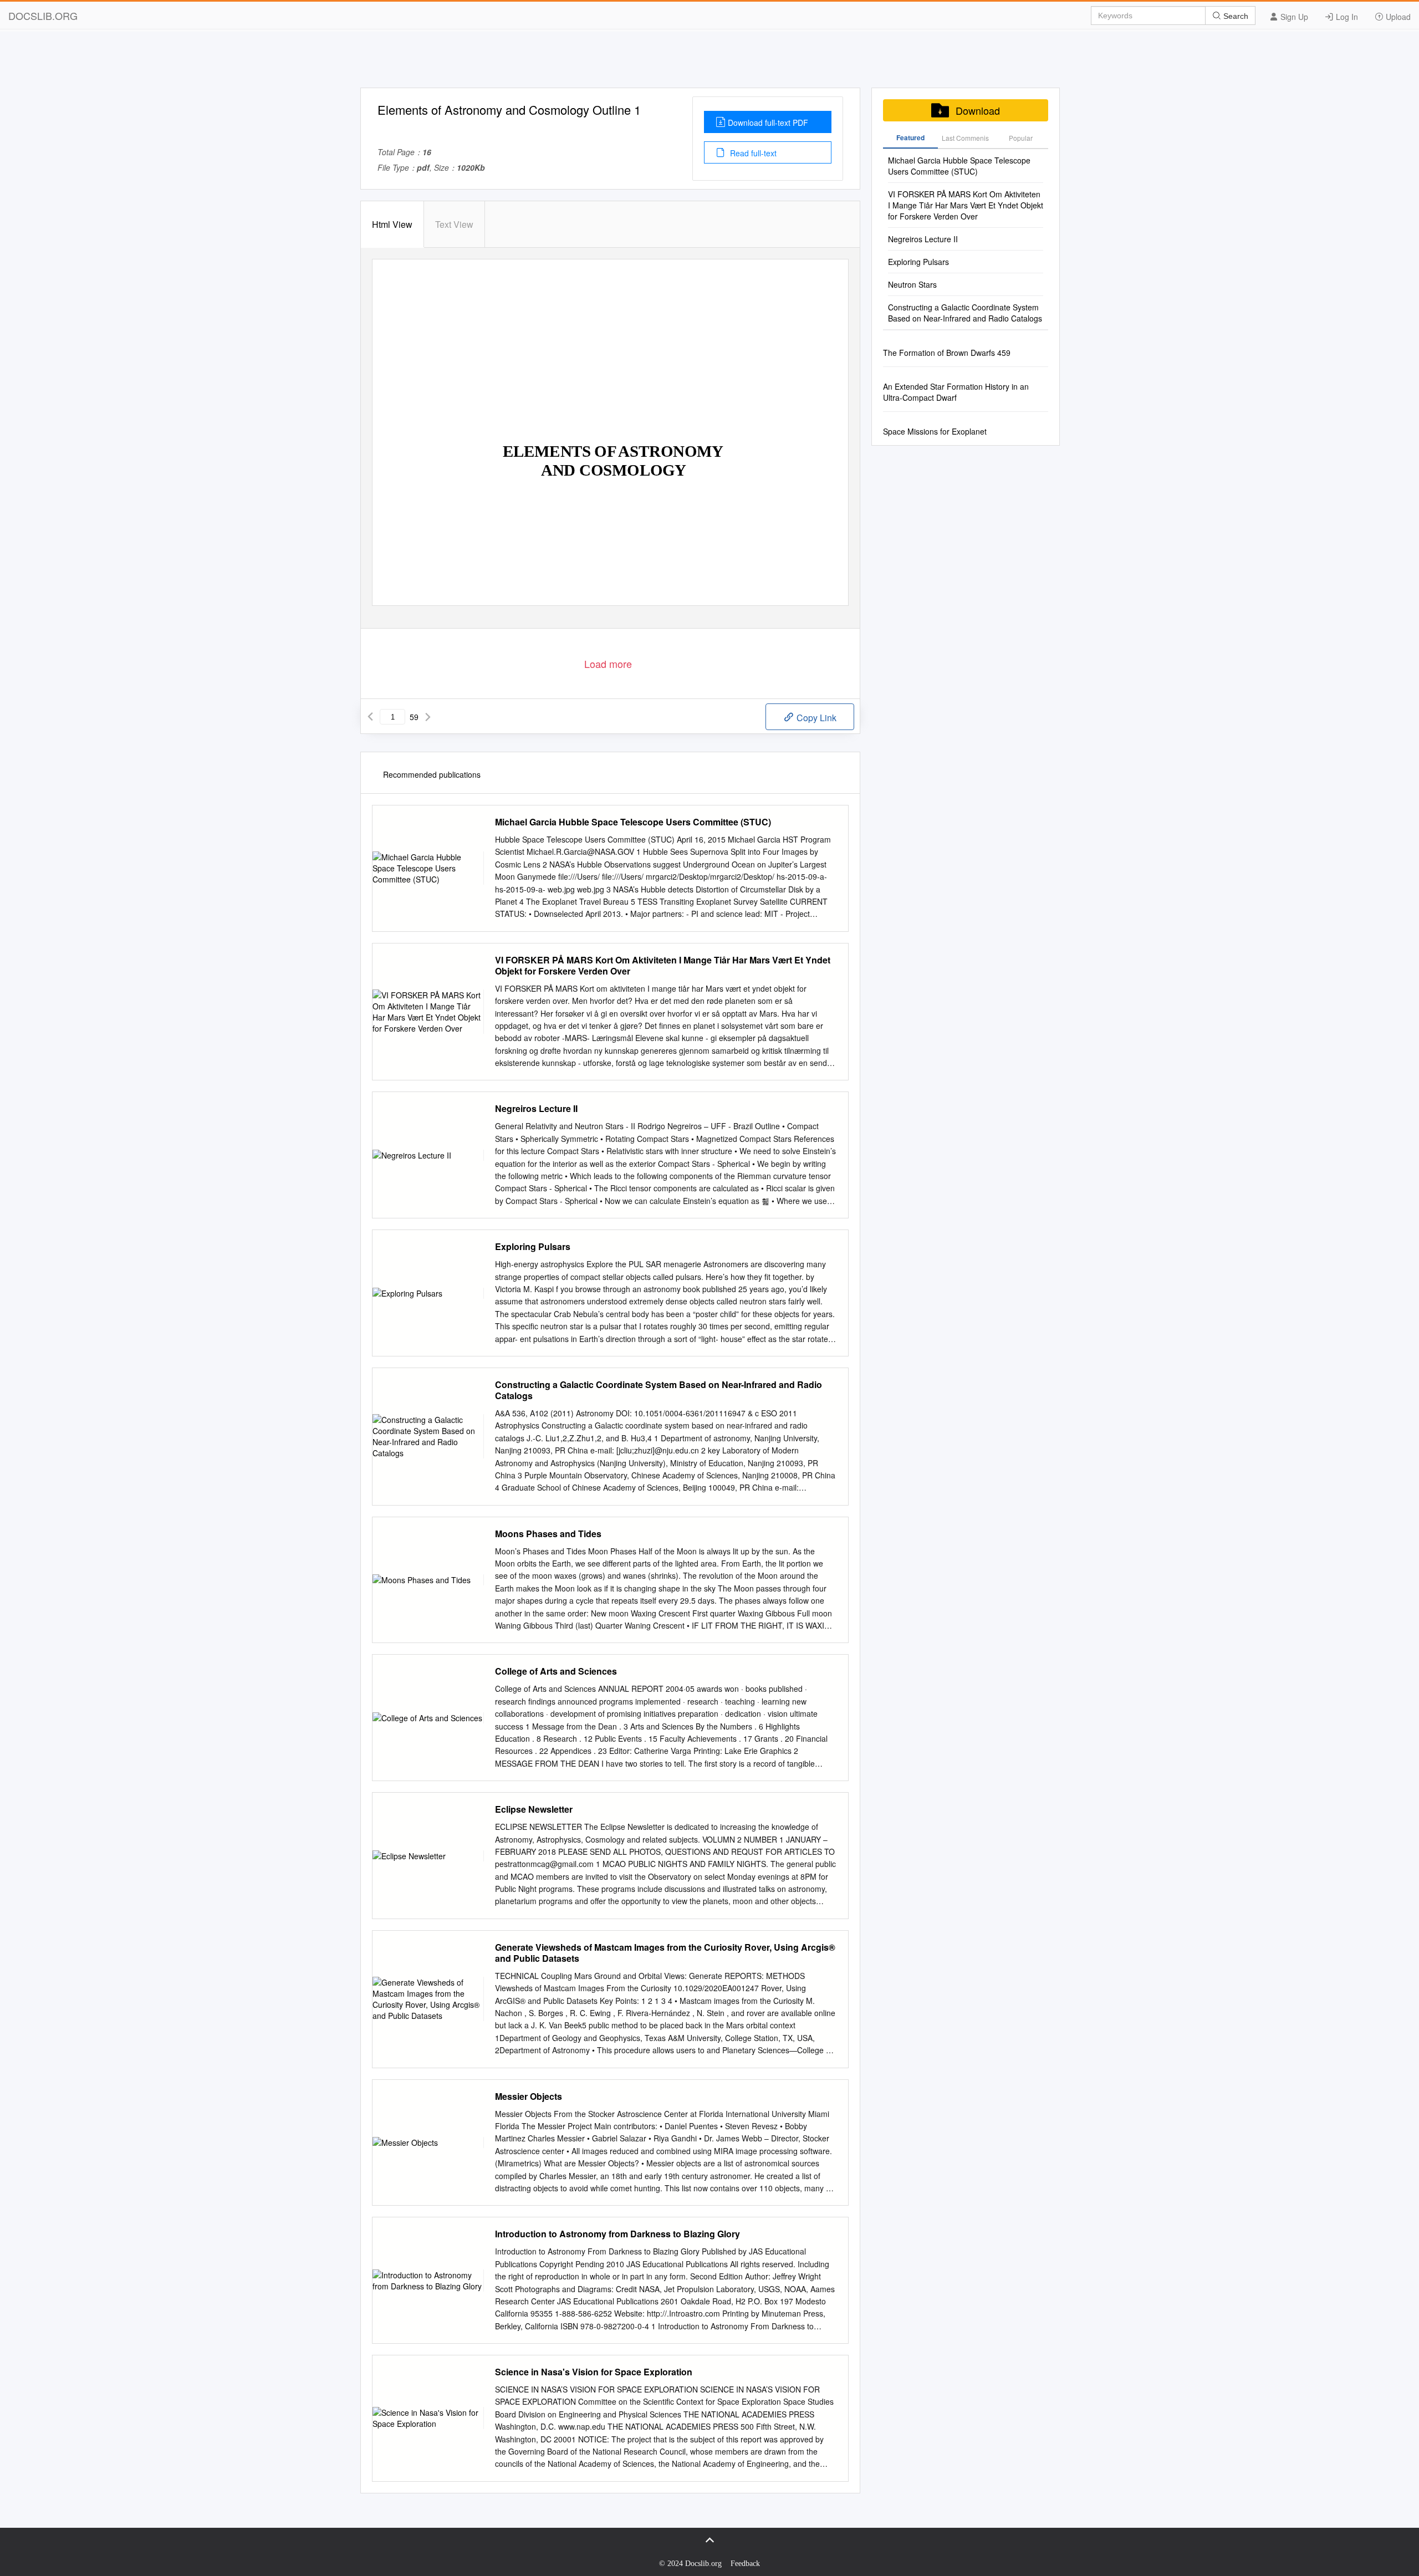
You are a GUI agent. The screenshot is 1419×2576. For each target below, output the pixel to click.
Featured (910, 137)
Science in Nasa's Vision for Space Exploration (594, 2372)
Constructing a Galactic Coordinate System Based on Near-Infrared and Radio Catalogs (659, 1390)
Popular (1021, 138)
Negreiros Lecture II (536, 1109)
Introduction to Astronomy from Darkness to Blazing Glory (617, 2234)
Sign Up (1293, 17)
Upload (1397, 17)
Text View (454, 224)
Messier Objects (529, 2096)
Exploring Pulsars (533, 1247)
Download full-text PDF (768, 123)
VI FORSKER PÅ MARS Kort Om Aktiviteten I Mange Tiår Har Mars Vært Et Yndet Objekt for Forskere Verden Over (663, 966)
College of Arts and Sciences (556, 1671)
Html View (392, 224)
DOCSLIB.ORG (43, 16)
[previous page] (370, 717)
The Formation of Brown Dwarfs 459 (947, 353)
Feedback (745, 2564)
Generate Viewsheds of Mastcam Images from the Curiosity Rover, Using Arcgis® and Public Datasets (665, 1953)
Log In (1346, 17)
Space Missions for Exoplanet (935, 431)
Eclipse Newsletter (534, 1809)
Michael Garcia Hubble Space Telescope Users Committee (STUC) (633, 822)
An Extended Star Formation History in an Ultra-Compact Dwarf (956, 392)
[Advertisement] (709, 63)
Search (1235, 16)
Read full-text (752, 153)
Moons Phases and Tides (548, 1534)
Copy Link (815, 718)
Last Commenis (965, 138)
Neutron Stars (912, 284)
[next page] (428, 717)
